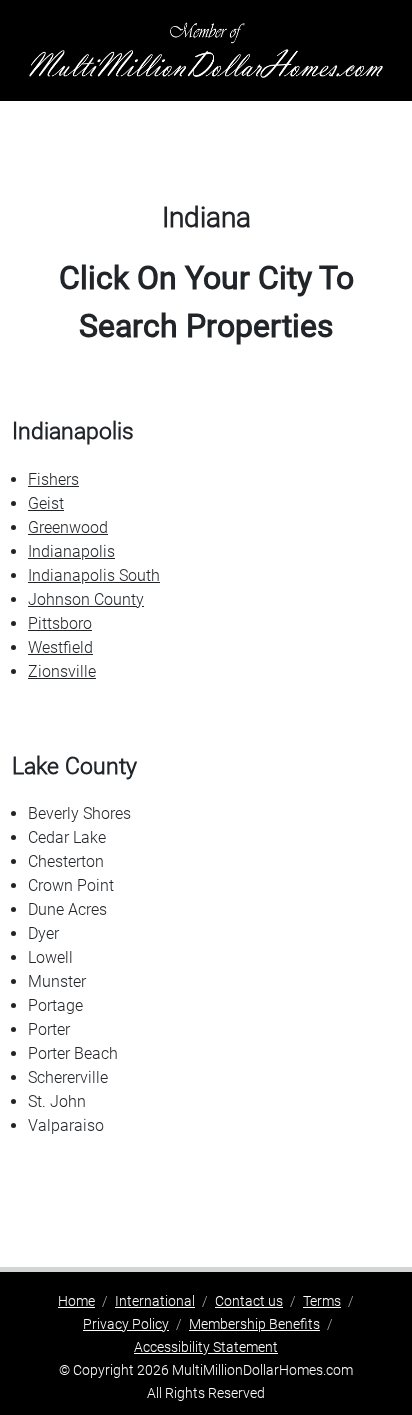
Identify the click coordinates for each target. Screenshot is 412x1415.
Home (76, 1301)
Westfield (60, 647)
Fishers (53, 479)
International (155, 1301)
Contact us (249, 1301)
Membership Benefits (254, 1324)
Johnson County (86, 599)
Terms (322, 1301)
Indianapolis (71, 551)
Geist (46, 503)
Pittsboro (60, 623)
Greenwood (68, 527)
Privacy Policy (126, 1324)
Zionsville (62, 671)
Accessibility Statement (206, 1347)
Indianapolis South (94, 575)
